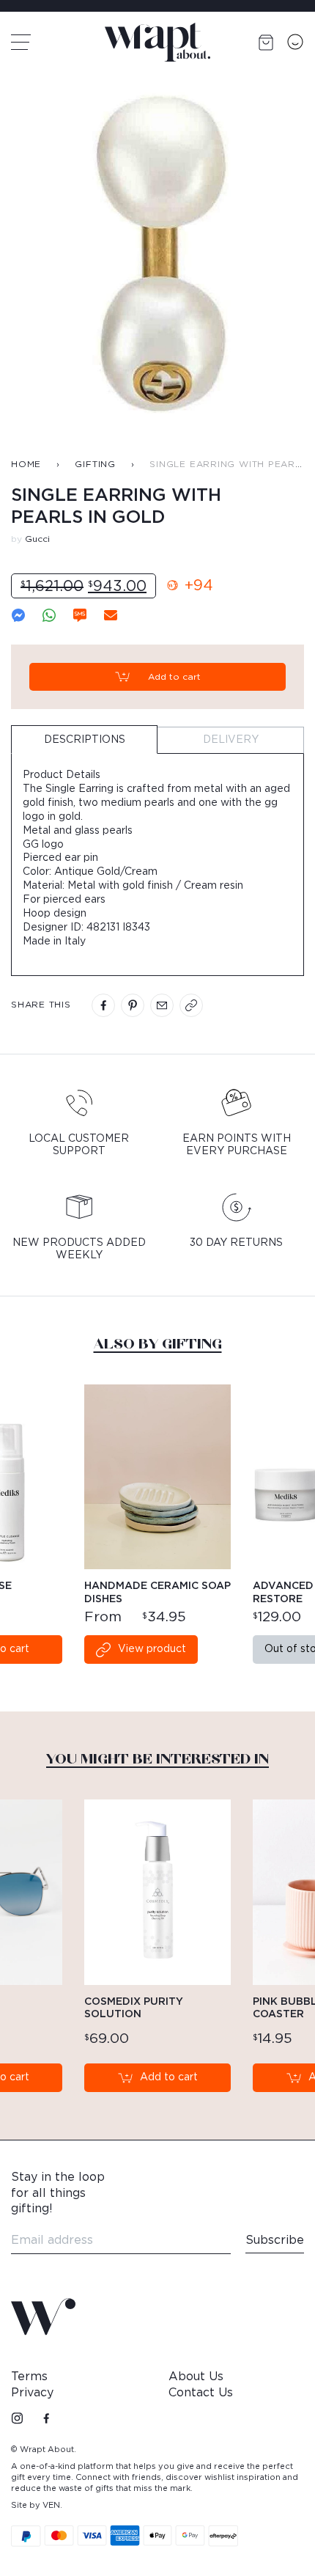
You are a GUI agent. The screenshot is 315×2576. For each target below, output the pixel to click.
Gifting (95, 464)
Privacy (32, 2393)
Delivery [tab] (231, 740)
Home (26, 464)
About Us (196, 2377)
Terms (29, 2377)
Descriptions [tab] (85, 740)
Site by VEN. (37, 2505)
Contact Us (201, 2393)
